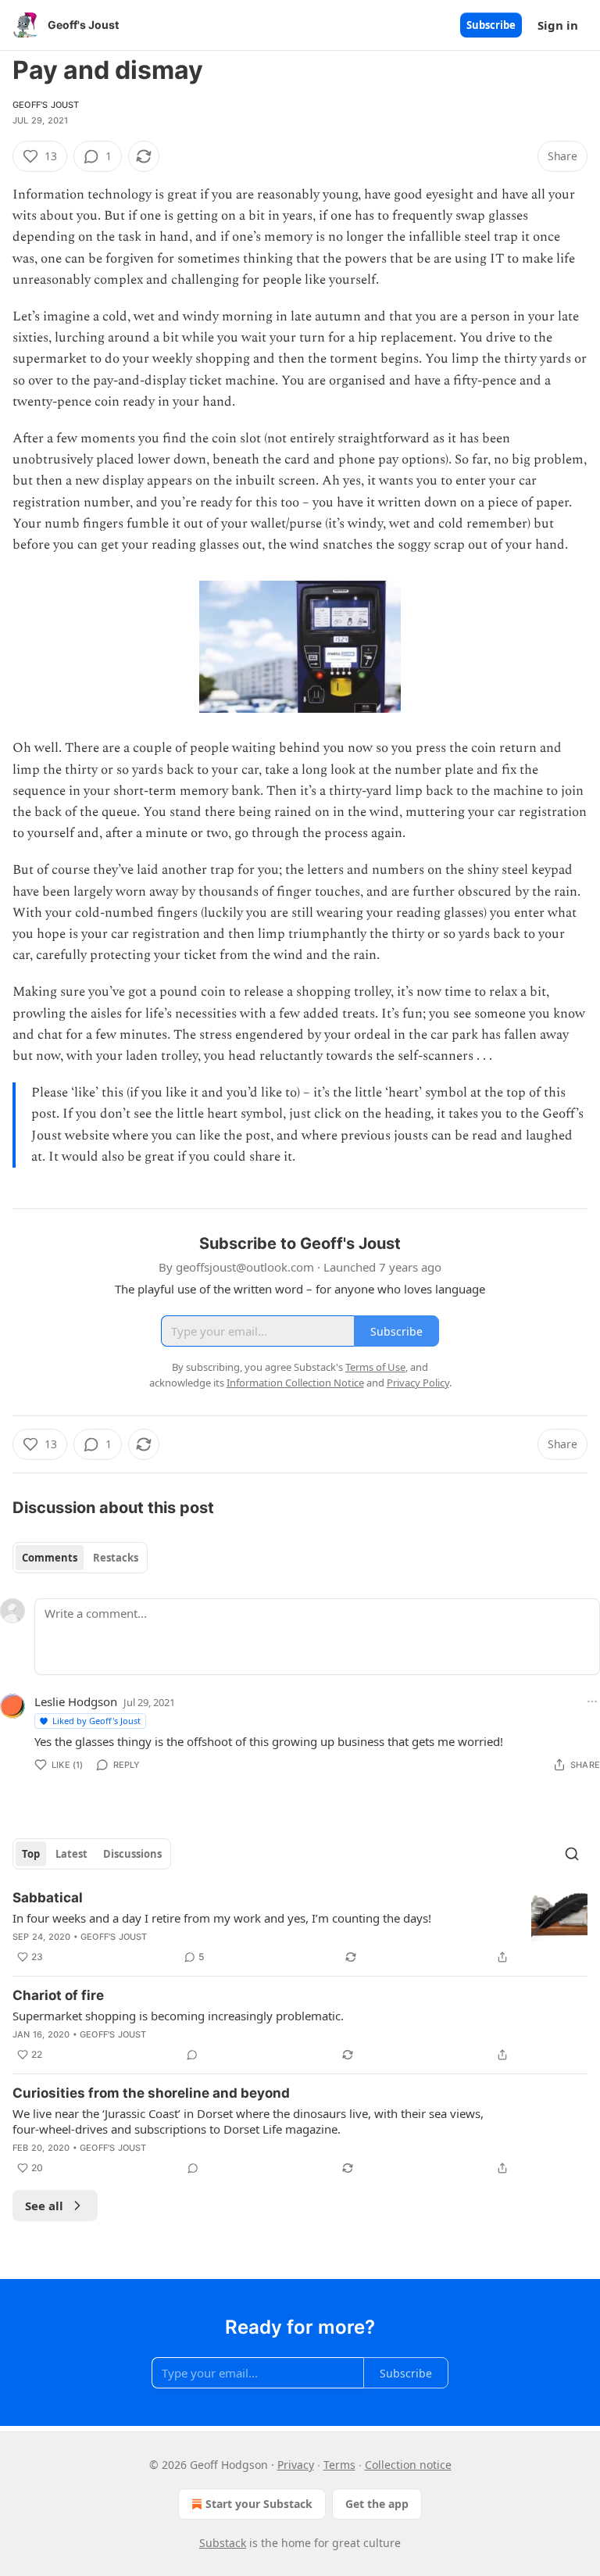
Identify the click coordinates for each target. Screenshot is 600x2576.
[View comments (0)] (192, 2055)
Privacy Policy (418, 1383)
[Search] (572, 1854)
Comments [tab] (50, 1558)
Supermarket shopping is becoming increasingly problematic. (178, 2016)
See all (44, 2206)
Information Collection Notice (295, 1383)
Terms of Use (375, 1367)
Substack (223, 2543)
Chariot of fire (58, 1995)
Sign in (558, 25)
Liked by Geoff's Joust (96, 1721)
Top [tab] (31, 1854)
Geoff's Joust (46, 105)
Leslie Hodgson (76, 1701)
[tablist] (80, 1558)
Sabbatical (48, 1898)
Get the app (377, 2504)
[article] (300, 1927)
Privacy (296, 2465)
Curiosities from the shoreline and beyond (151, 2093)
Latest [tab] (71, 1854)
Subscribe (491, 25)
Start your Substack (259, 2504)
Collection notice (408, 2465)
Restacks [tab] (116, 1558)
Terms (339, 2465)
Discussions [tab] (132, 1854)
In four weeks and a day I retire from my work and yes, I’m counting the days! (222, 1918)
